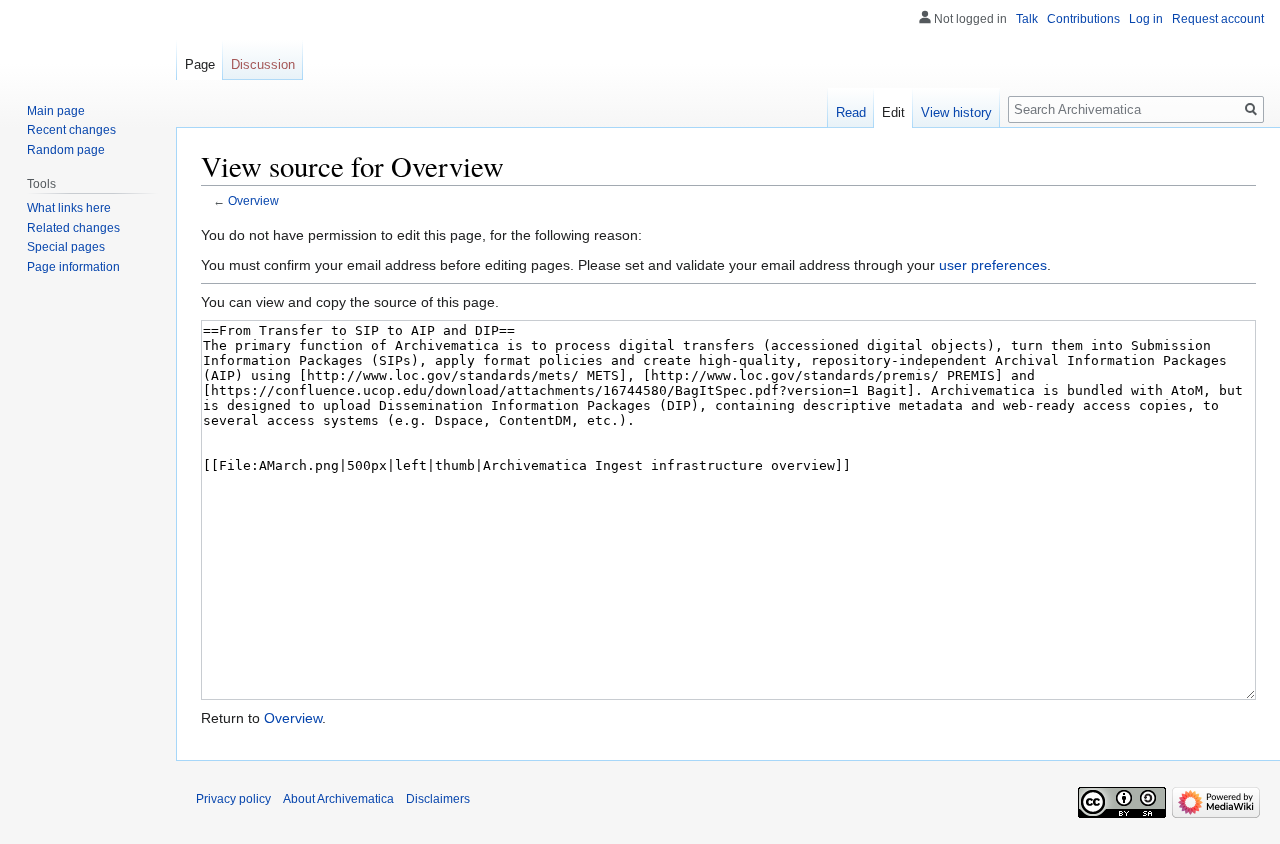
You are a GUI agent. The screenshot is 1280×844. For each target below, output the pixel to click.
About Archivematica (338, 799)
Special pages (66, 247)
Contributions (1083, 19)
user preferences (993, 265)
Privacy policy (233, 799)
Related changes (73, 228)
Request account (1218, 19)
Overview (253, 200)
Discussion (263, 64)
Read (851, 112)
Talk (1027, 19)
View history (956, 112)
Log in (1146, 19)
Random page (66, 150)
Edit (893, 112)
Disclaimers (438, 799)
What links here (69, 208)
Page (200, 64)
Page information (73, 267)
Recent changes (71, 130)
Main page (56, 111)
